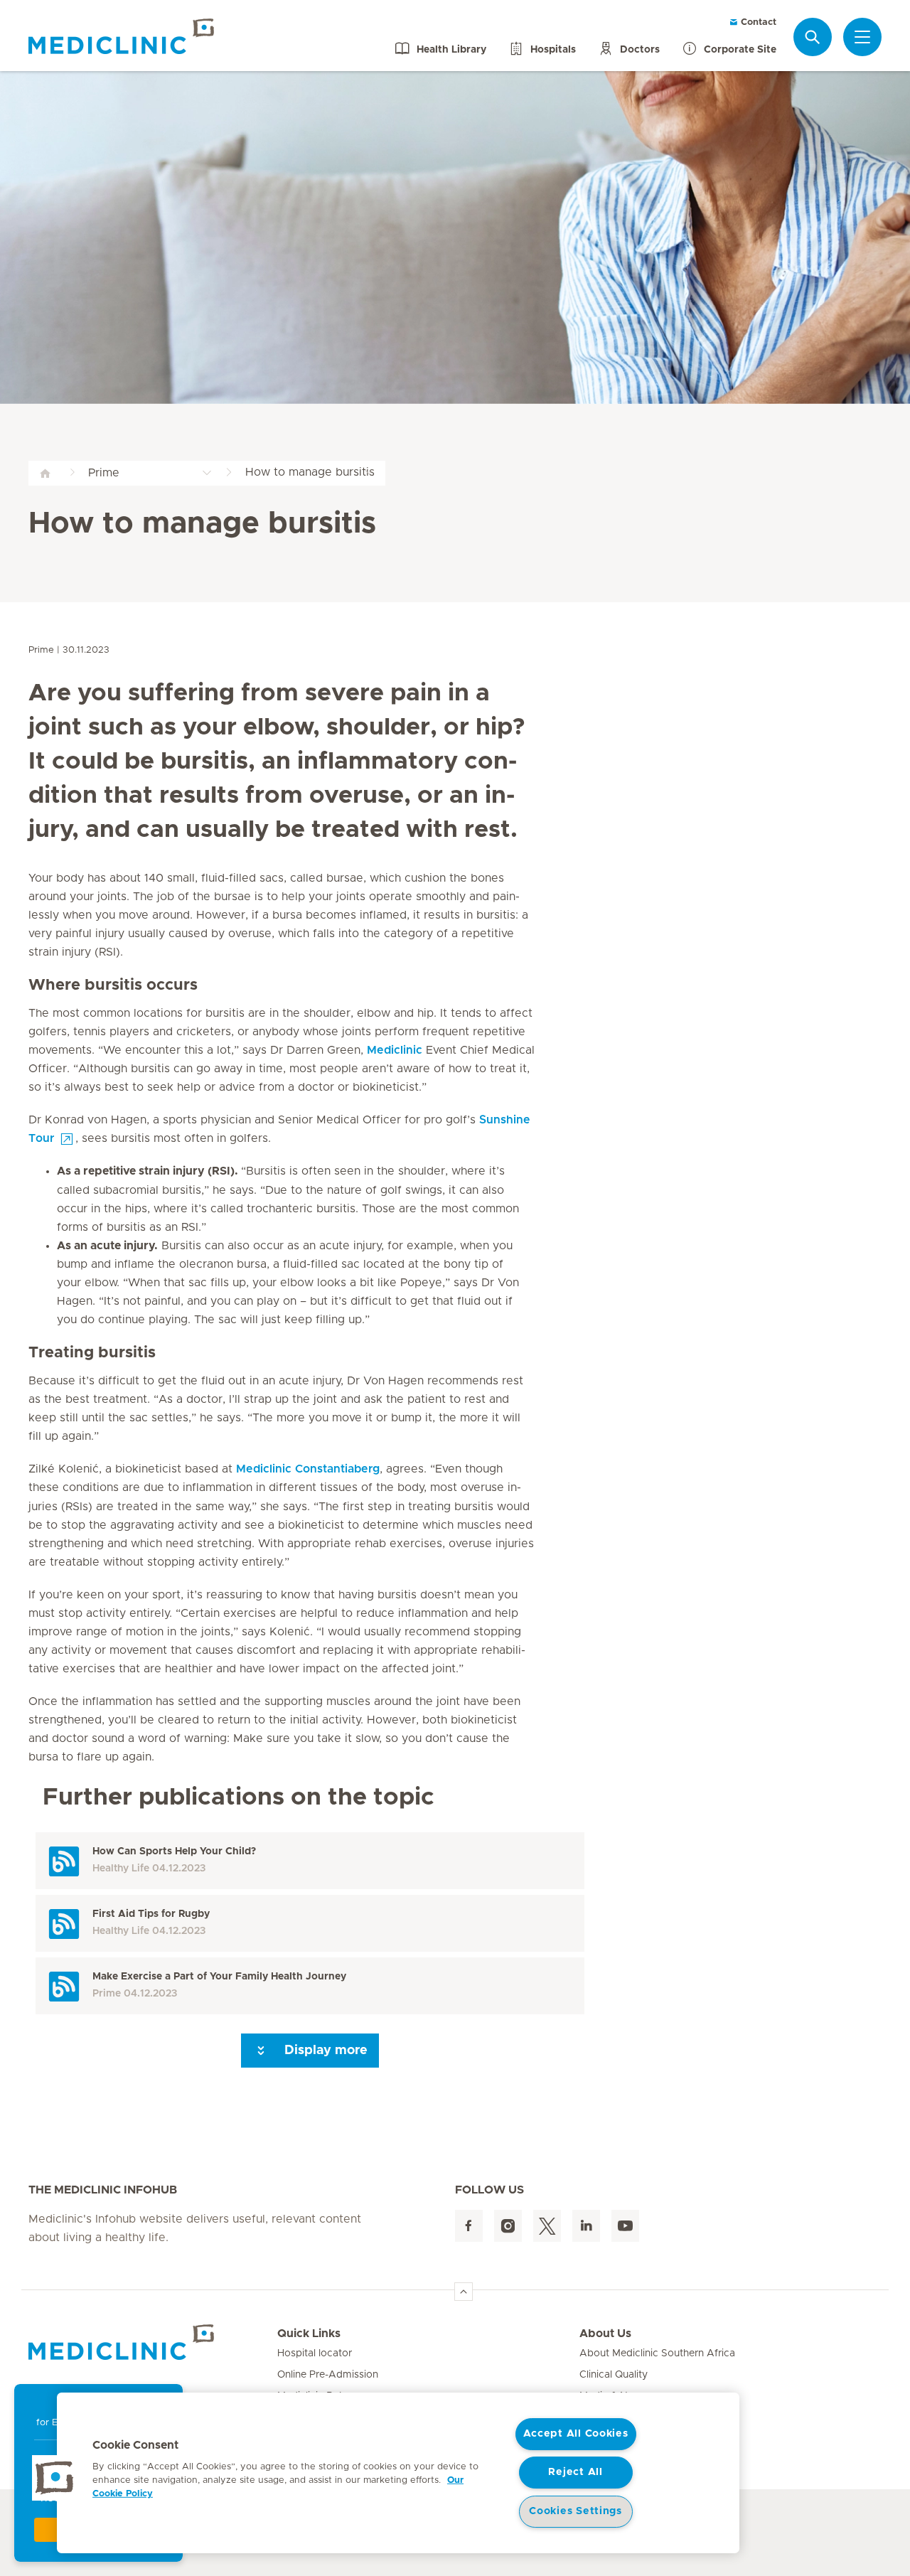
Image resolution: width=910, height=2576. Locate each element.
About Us (605, 2334)
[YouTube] (625, 2226)
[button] (55, 2478)
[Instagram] (508, 2226)
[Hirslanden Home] (153, 2342)
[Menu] (862, 37)
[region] (398, 2473)
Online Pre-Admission (328, 2375)
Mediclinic (395, 1050)
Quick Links (309, 2334)
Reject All (575, 2472)
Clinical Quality (614, 2375)
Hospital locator (315, 2353)
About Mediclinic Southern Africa (657, 2353)
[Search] (813, 37)
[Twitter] (547, 2226)
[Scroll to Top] (464, 2292)
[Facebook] (469, 2226)
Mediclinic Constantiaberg (308, 1469)
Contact (757, 22)
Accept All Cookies (576, 2434)
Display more (324, 2051)
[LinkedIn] (586, 2226)
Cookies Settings (576, 2511)
